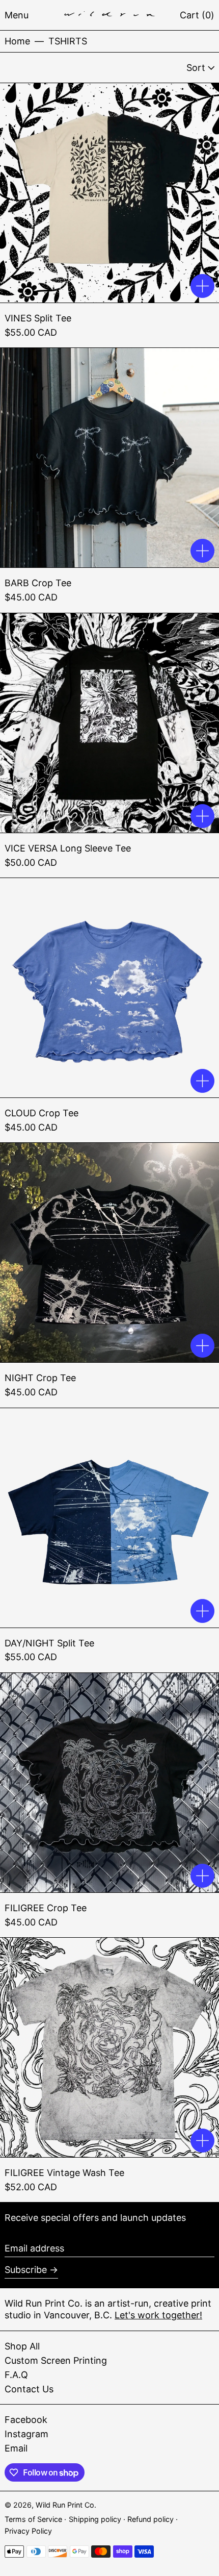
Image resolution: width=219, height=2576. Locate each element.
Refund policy (152, 2519)
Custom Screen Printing (56, 2360)
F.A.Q (16, 2375)
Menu (17, 15)
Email (16, 2448)
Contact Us (29, 2389)
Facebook (26, 2420)
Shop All (22, 2346)
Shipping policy (96, 2519)
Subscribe (26, 2270)
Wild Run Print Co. (66, 2505)
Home (17, 41)
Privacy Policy (28, 2531)
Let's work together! (158, 2315)
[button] (197, 15)
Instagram (26, 2434)
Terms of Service (34, 2519)
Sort (196, 68)
